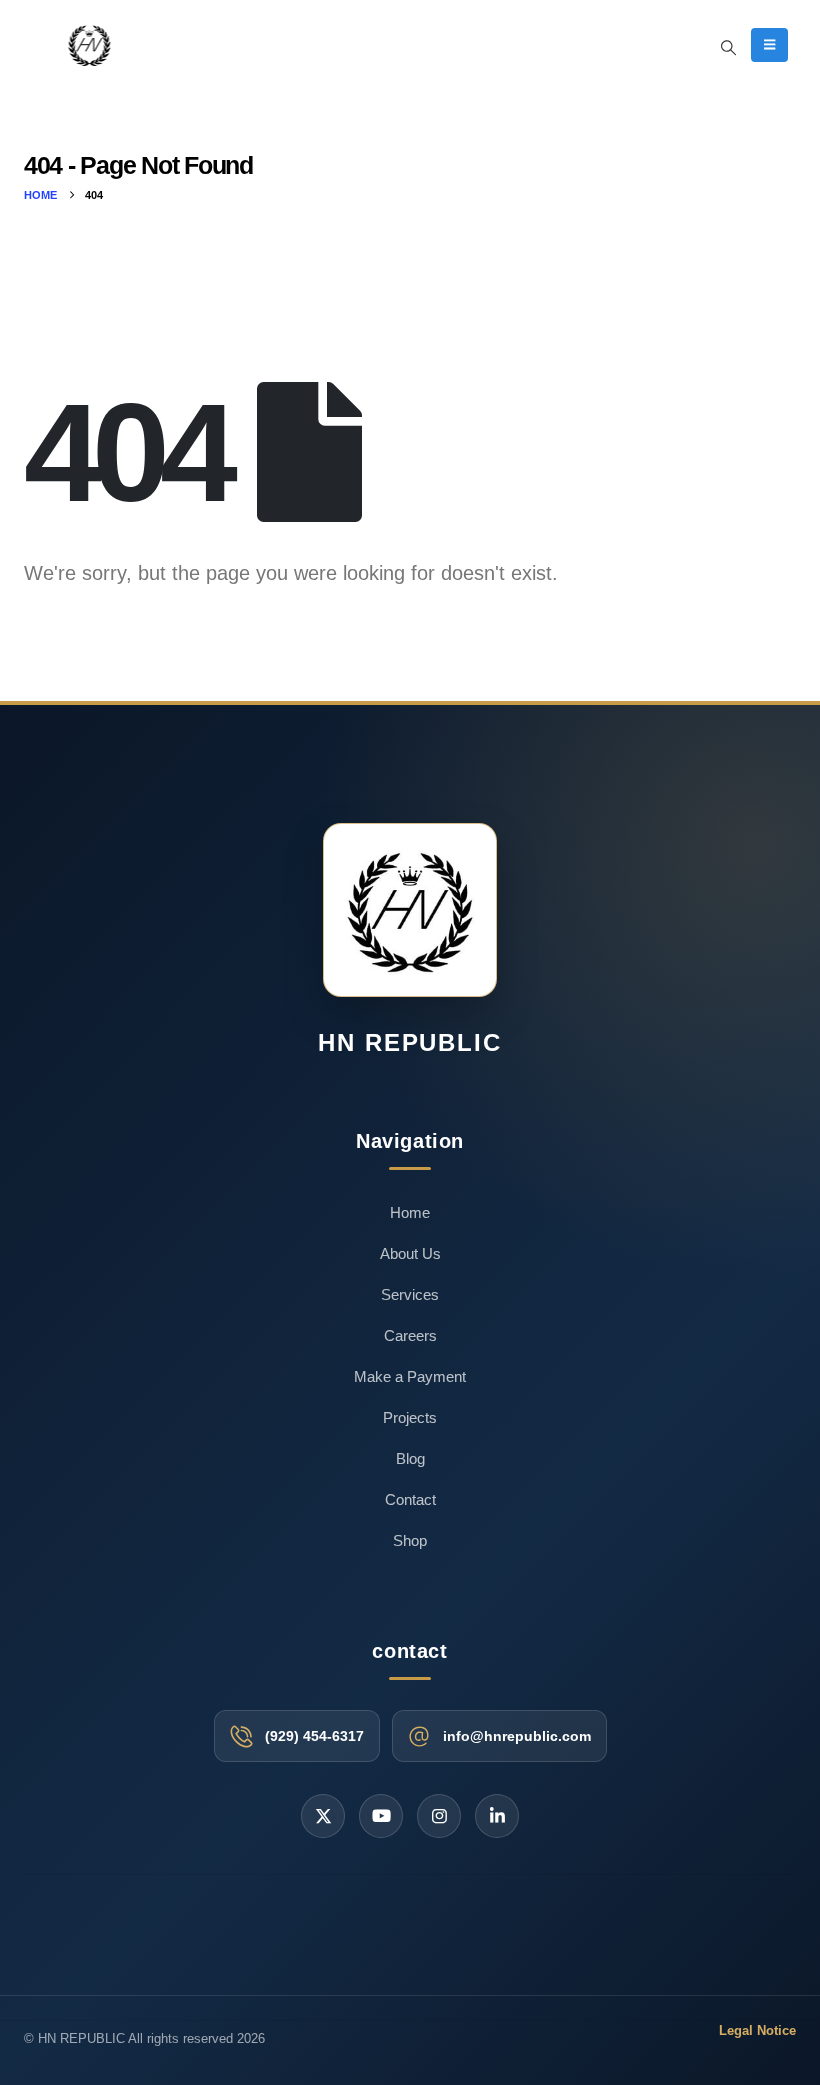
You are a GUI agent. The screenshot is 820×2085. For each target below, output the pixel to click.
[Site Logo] (89, 45)
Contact (410, 1499)
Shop (410, 1540)
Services (410, 1294)
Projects (410, 1417)
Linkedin (497, 1816)
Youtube (381, 1816)
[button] (729, 48)
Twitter (323, 1816)
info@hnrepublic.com (517, 1736)
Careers (410, 1335)
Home (410, 1212)
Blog (410, 1458)
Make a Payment (410, 1376)
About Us (410, 1253)
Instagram (439, 1816)
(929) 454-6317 (314, 1736)
